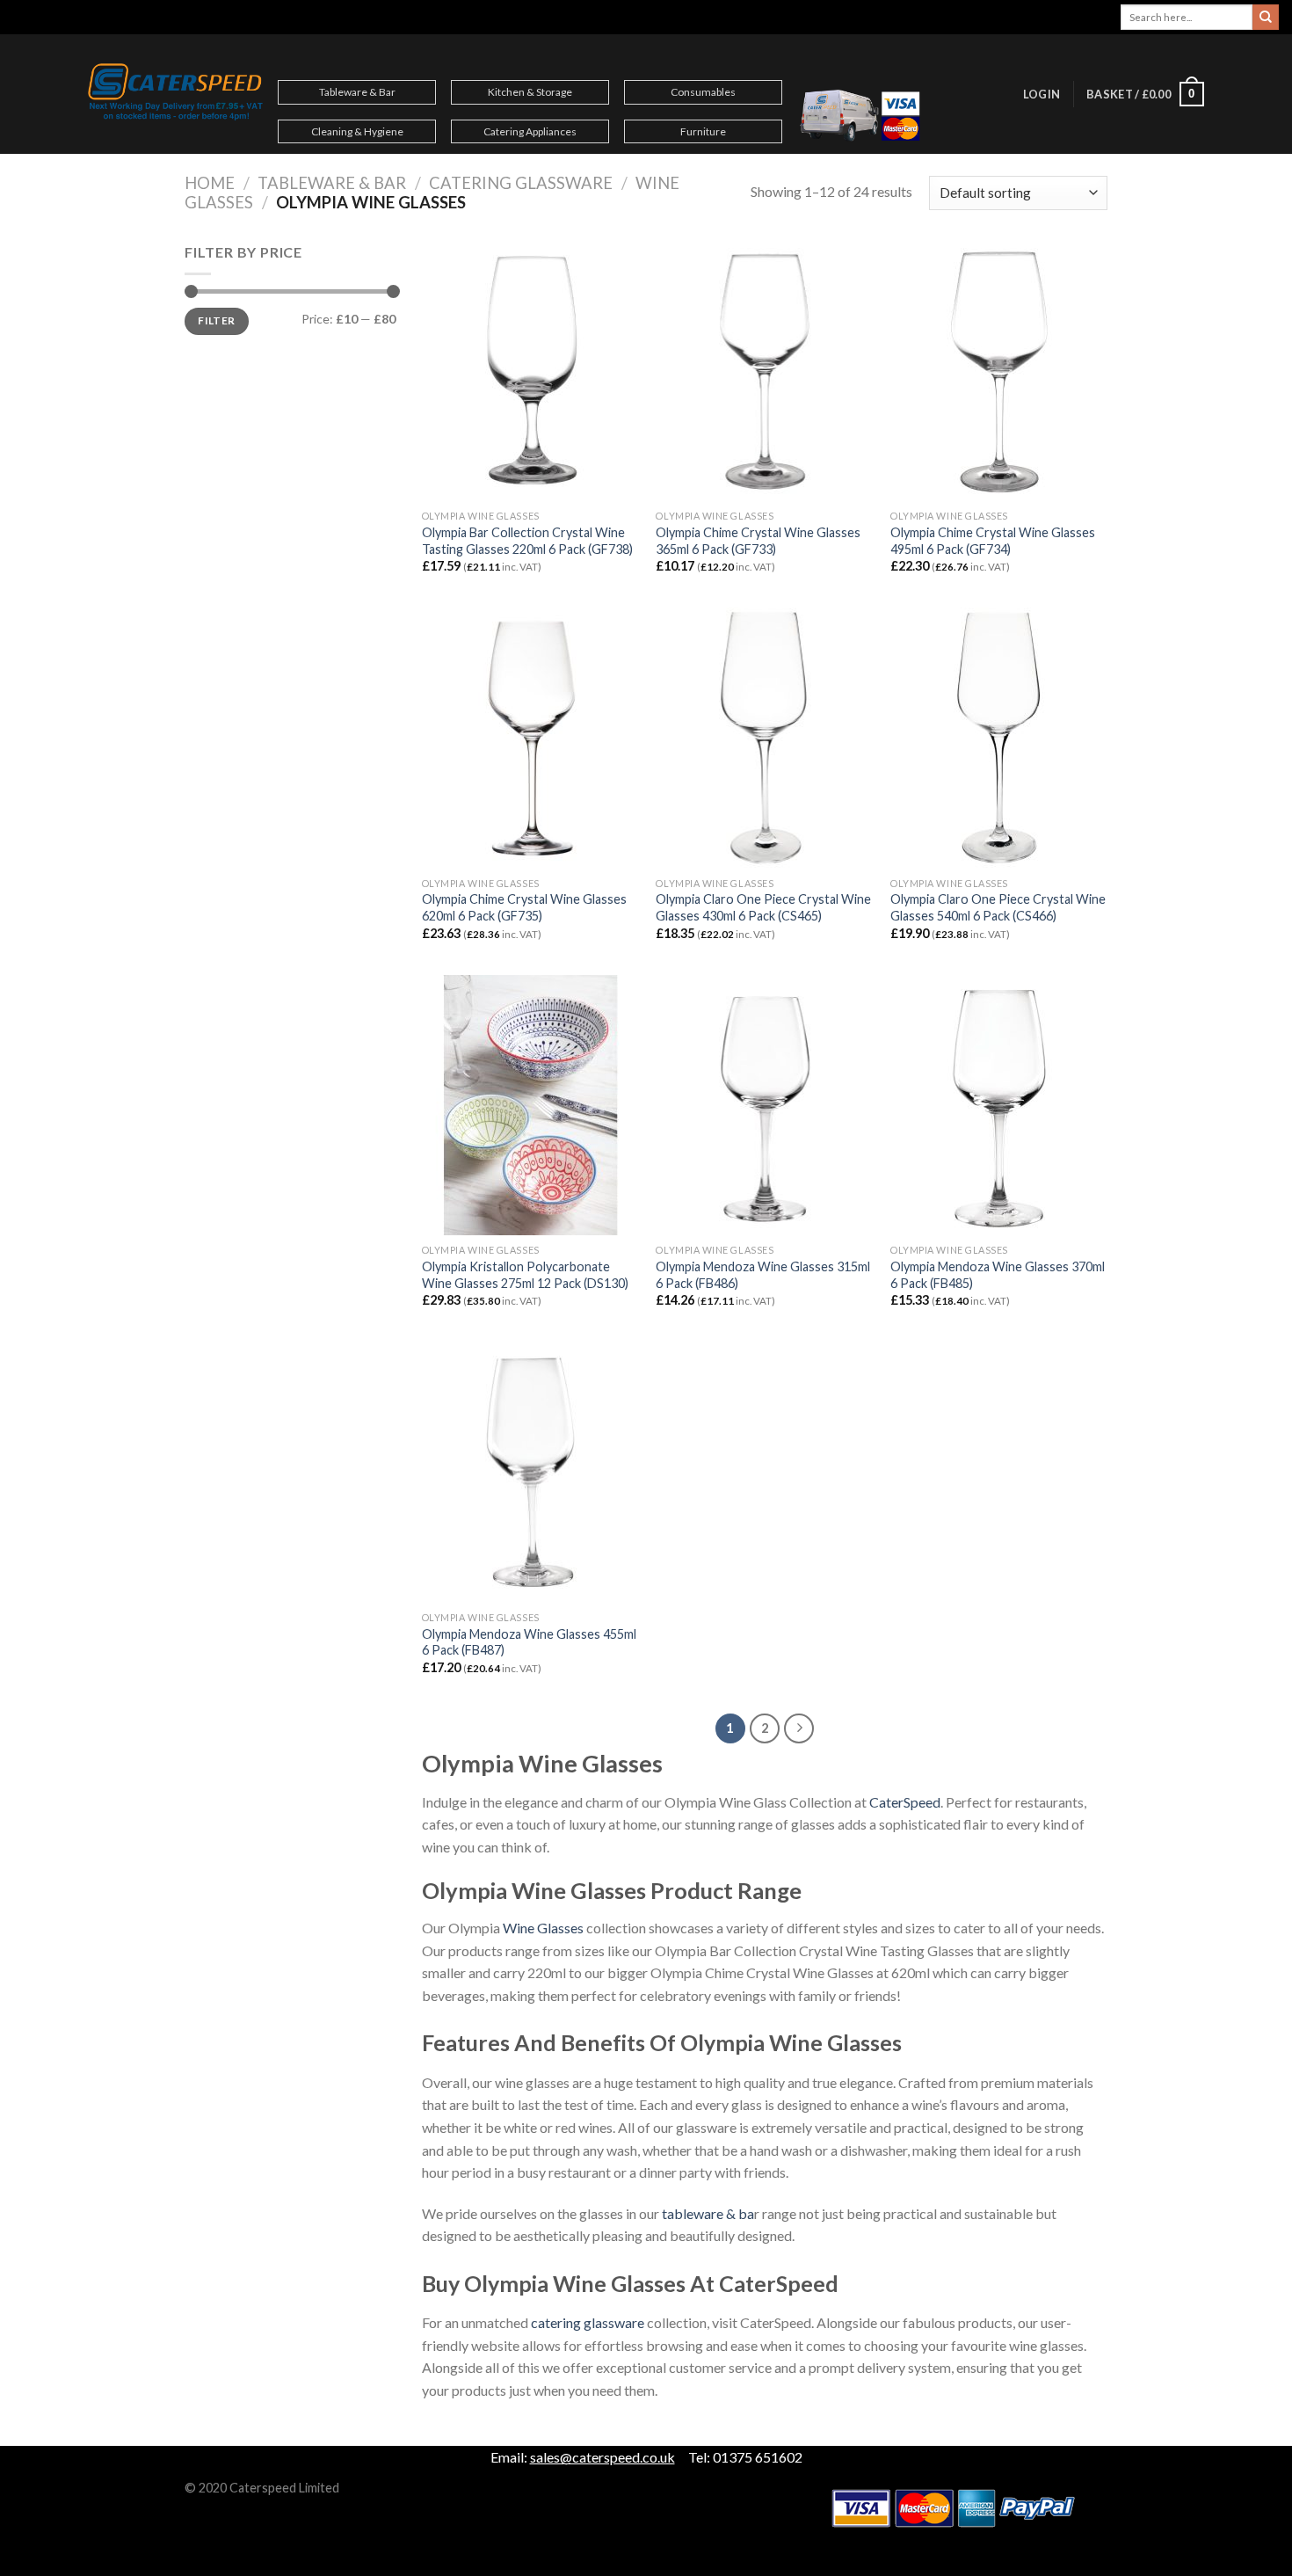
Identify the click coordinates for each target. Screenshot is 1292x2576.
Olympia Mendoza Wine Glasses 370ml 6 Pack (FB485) (998, 1275)
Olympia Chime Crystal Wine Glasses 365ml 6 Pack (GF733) (758, 541)
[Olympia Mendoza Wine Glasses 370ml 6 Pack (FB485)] (999, 1105)
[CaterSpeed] (176, 94)
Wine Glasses (543, 1928)
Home (210, 183)
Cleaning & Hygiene (357, 131)
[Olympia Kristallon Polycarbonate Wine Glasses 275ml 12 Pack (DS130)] (530, 1105)
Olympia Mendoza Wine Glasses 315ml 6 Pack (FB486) (763, 1275)
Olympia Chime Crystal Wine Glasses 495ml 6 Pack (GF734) (993, 541)
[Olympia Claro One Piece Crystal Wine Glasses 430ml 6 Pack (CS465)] (764, 738)
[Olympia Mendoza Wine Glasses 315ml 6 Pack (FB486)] (764, 1105)
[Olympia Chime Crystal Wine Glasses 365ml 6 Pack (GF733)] (764, 371)
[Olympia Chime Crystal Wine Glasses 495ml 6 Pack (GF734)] (999, 371)
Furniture (703, 131)
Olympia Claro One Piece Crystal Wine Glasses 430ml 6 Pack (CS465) (763, 907)
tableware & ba (708, 2213)
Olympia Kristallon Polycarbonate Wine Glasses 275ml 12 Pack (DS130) (525, 1275)
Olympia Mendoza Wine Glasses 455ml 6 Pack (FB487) (529, 1642)
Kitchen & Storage (530, 92)
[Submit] (1266, 18)
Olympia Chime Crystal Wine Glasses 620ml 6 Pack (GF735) (524, 907)
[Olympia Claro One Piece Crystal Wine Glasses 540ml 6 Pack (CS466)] (999, 738)
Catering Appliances (530, 131)
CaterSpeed (905, 1802)
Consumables (703, 92)
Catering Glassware (521, 183)
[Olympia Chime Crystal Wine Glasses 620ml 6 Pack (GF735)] (530, 738)
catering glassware (588, 2322)
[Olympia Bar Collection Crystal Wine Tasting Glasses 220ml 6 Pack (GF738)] (530, 371)
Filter (216, 320)
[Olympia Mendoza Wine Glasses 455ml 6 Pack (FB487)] (530, 1472)
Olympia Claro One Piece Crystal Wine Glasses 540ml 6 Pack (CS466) (998, 907)
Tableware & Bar (357, 92)
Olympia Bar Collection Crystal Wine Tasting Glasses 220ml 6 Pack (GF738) (527, 541)
